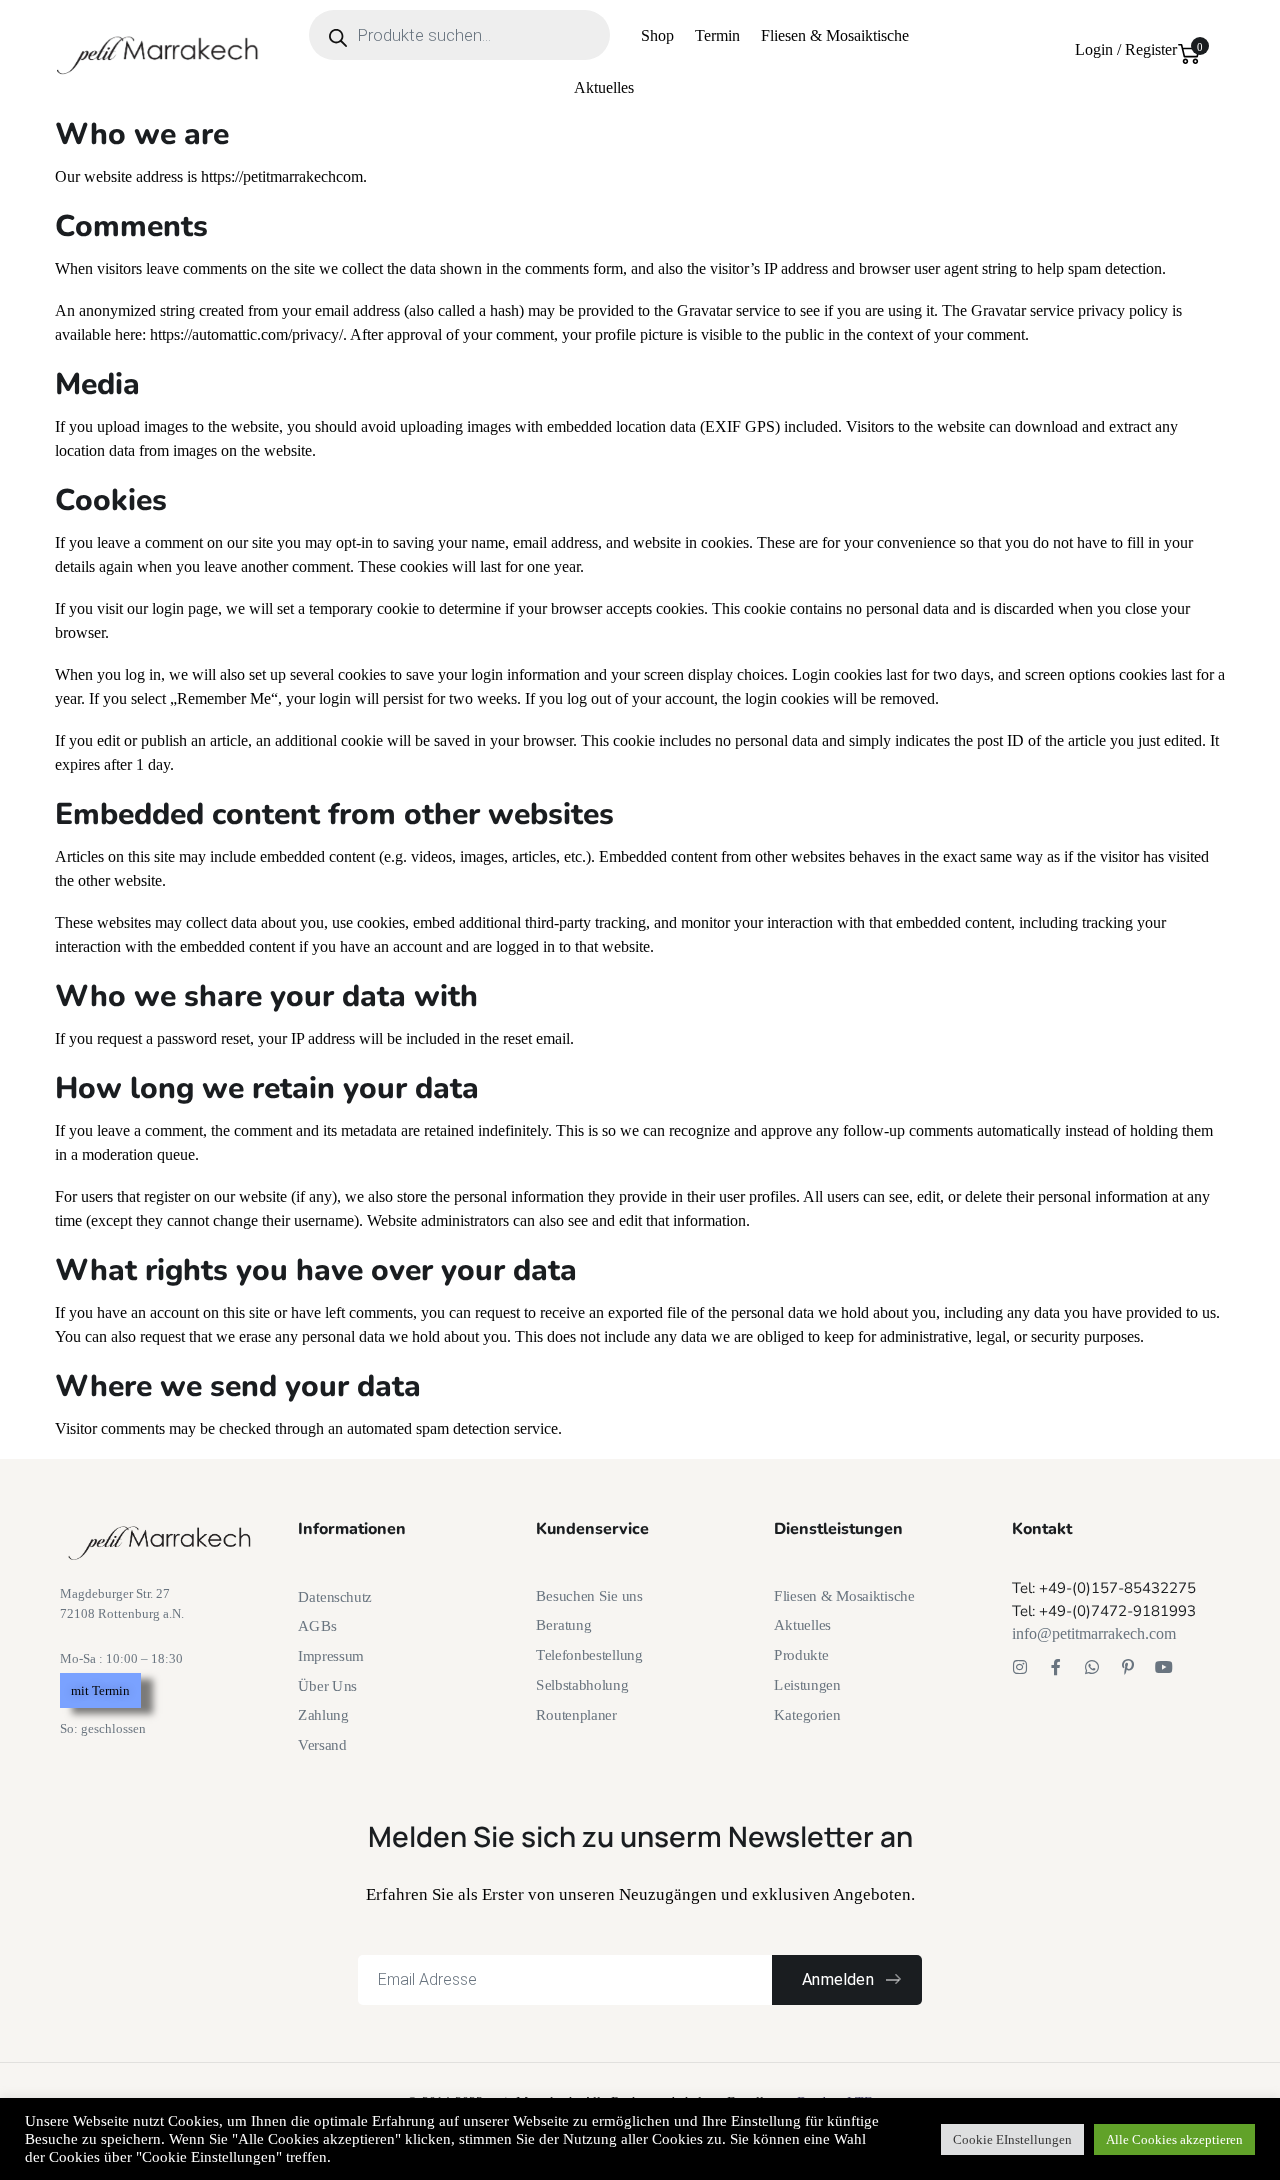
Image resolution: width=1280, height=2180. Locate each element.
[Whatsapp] (1092, 1667)
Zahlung (323, 1715)
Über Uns (327, 1685)
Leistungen (807, 1685)
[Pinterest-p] (1128, 1667)
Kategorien (807, 1714)
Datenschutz (335, 1597)
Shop (657, 35)
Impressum (331, 1656)
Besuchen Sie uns (589, 1596)
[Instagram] (1020, 1667)
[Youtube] (1164, 1667)
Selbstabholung (582, 1685)
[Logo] (158, 53)
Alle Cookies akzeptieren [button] (1174, 2139)
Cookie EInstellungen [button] (1012, 2139)
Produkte (801, 1655)
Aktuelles (604, 87)
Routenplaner (576, 1714)
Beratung (563, 1625)
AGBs (317, 1626)
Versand (322, 1745)
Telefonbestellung (589, 1655)
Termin (717, 35)
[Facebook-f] (1056, 1667)
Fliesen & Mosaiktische (835, 35)
